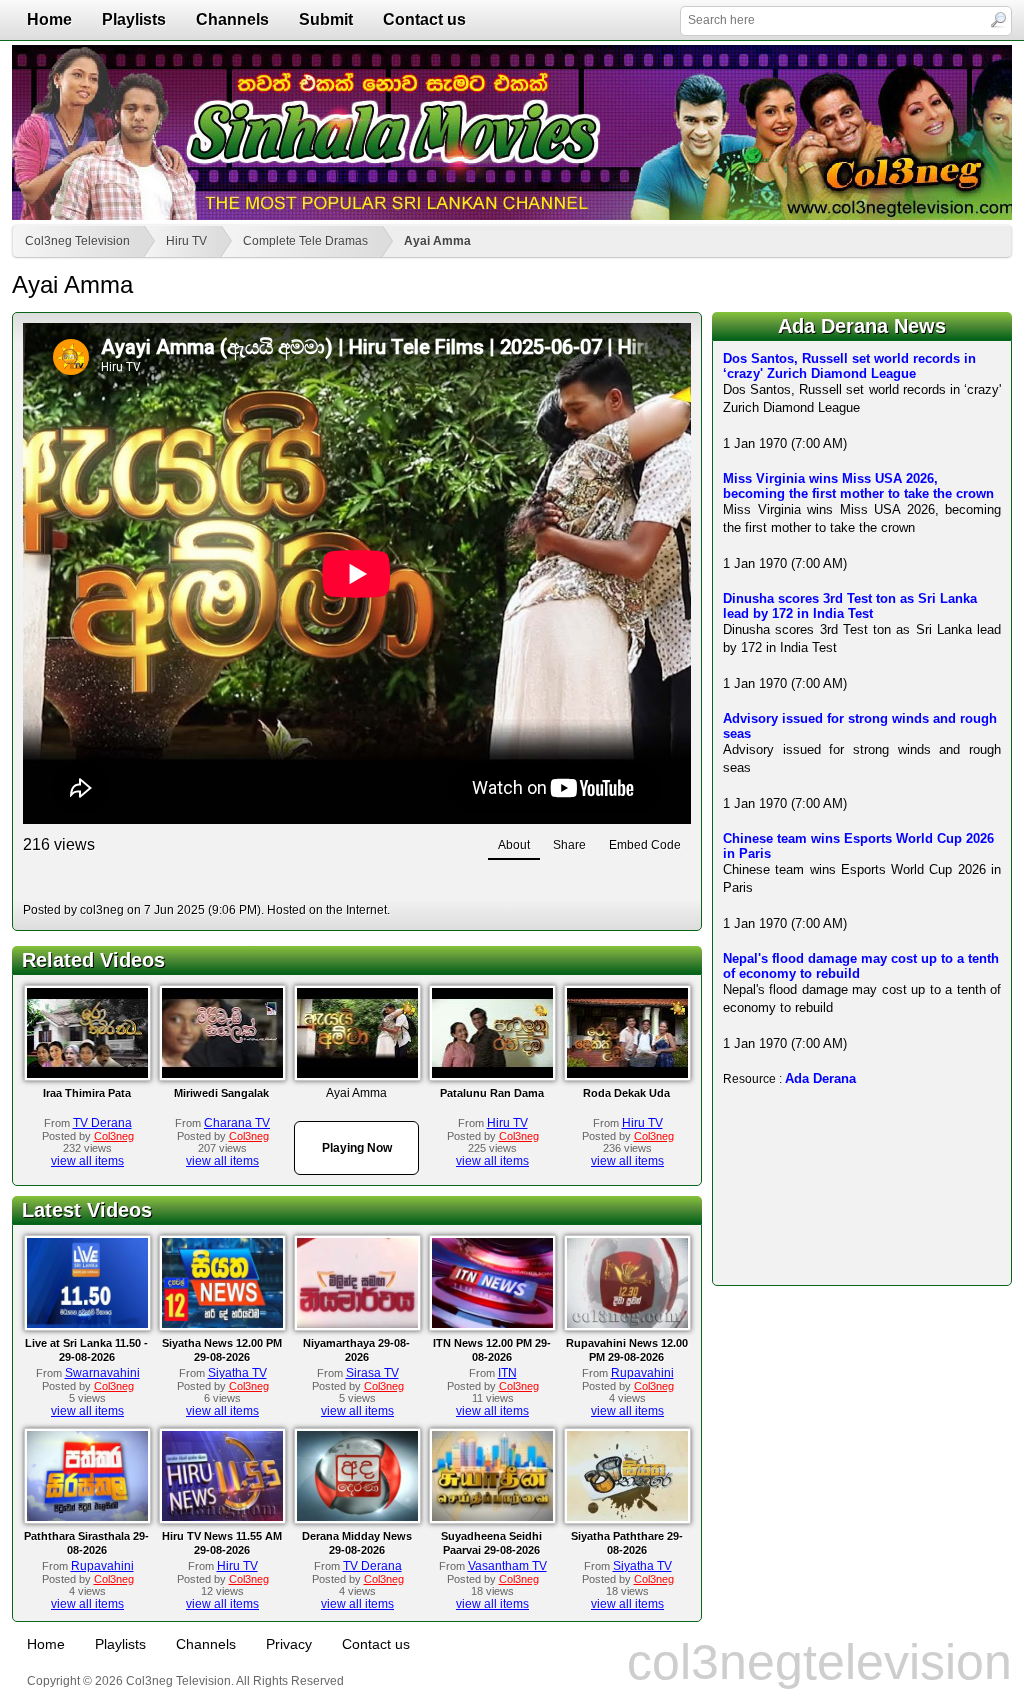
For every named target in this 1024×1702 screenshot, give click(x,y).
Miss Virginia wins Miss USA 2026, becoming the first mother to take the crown (858, 486)
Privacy (289, 1644)
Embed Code (645, 845)
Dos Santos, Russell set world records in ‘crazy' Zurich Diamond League (849, 366)
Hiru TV (186, 241)
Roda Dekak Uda (626, 1093)
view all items (87, 1161)
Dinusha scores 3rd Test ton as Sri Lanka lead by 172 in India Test (850, 606)
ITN (507, 1373)
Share (569, 845)
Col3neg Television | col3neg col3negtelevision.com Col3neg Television (512, 132)
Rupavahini (642, 1373)
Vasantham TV (507, 1566)
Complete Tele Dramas (305, 241)
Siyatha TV (237, 1373)
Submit (326, 19)
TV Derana (102, 1123)
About (514, 845)
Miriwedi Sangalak (221, 1093)
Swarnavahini (102, 1373)
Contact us (424, 19)
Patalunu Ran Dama (492, 1093)
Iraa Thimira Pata (87, 1093)
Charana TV (237, 1123)
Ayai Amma (437, 241)
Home (49, 19)
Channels (232, 19)
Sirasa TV (372, 1373)
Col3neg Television (77, 241)
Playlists (134, 19)
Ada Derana (820, 1078)
